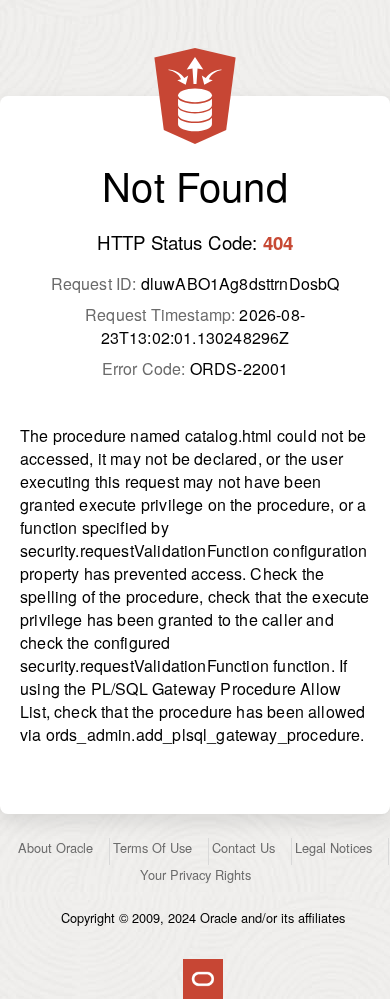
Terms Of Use (152, 847)
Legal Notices (333, 847)
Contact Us (243, 847)
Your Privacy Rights (195, 874)
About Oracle (55, 847)
